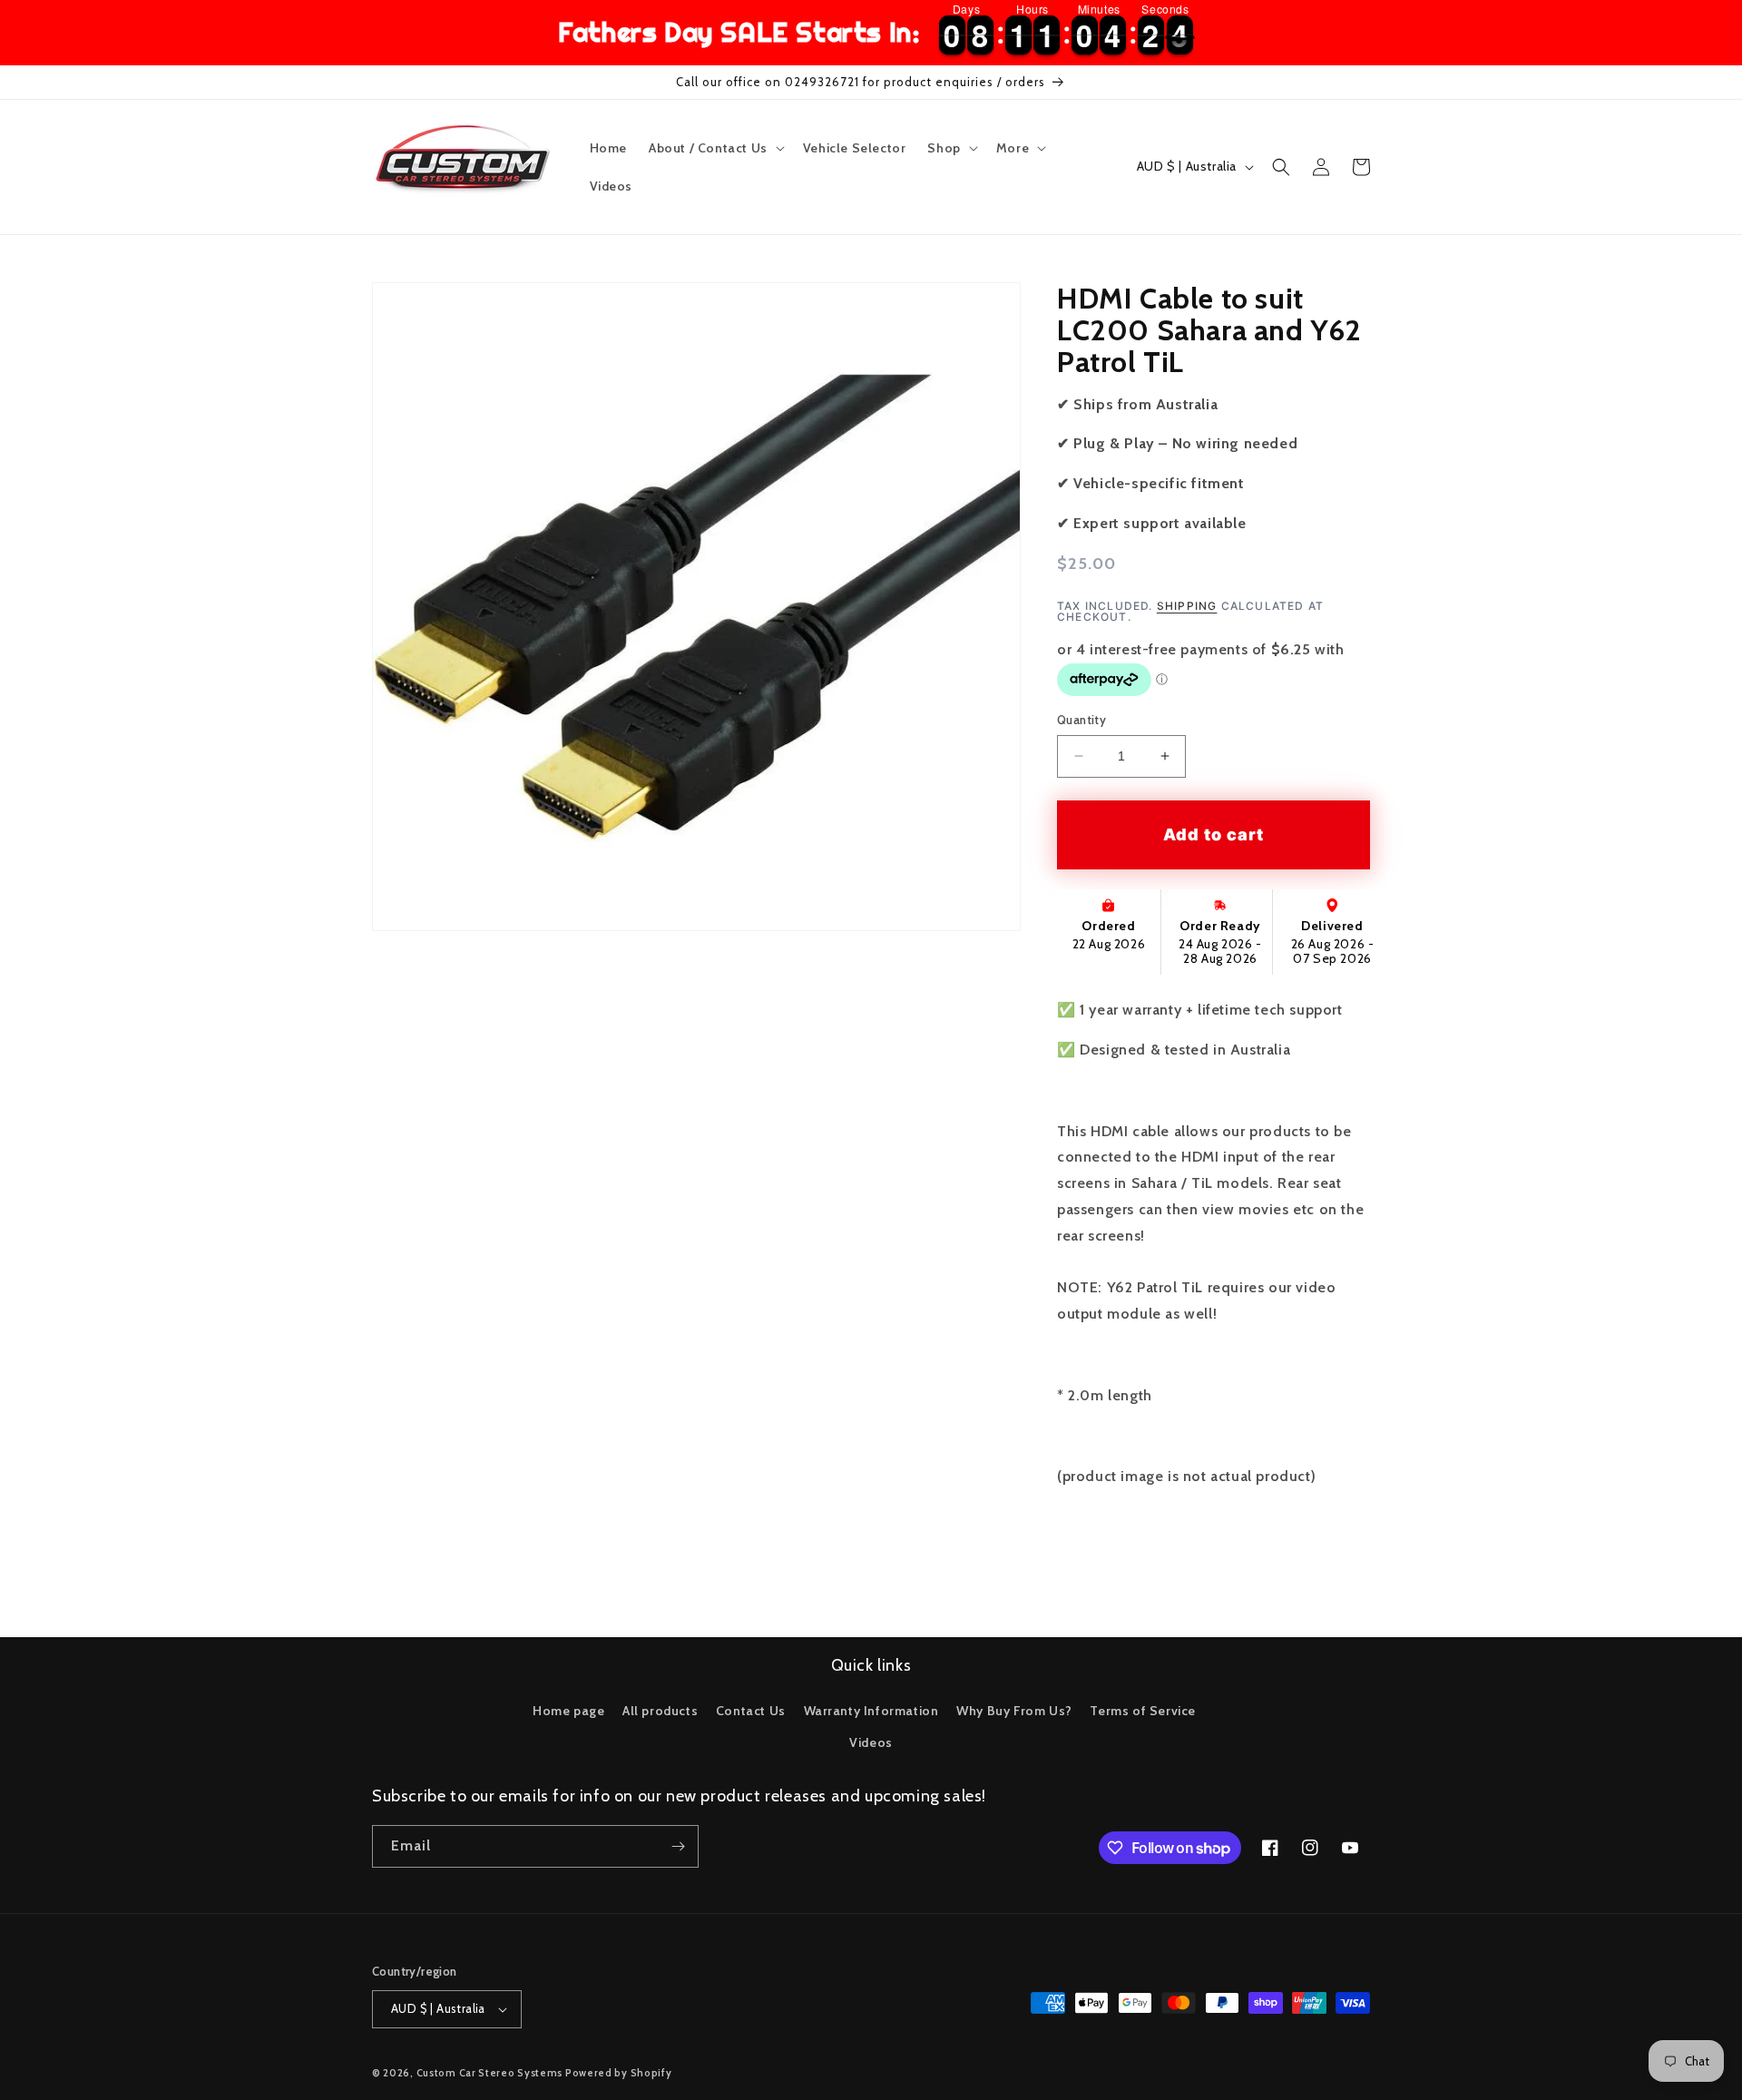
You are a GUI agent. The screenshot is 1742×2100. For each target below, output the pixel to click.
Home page (568, 1711)
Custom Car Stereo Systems (491, 2073)
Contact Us (751, 1711)
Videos (871, 1742)
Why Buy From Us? (1014, 1711)
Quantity (1081, 720)
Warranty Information (871, 1711)
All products (660, 1711)
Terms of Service (1143, 1711)
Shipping (1187, 606)
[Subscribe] (678, 1846)
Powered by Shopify (619, 2073)
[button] (715, 148)
